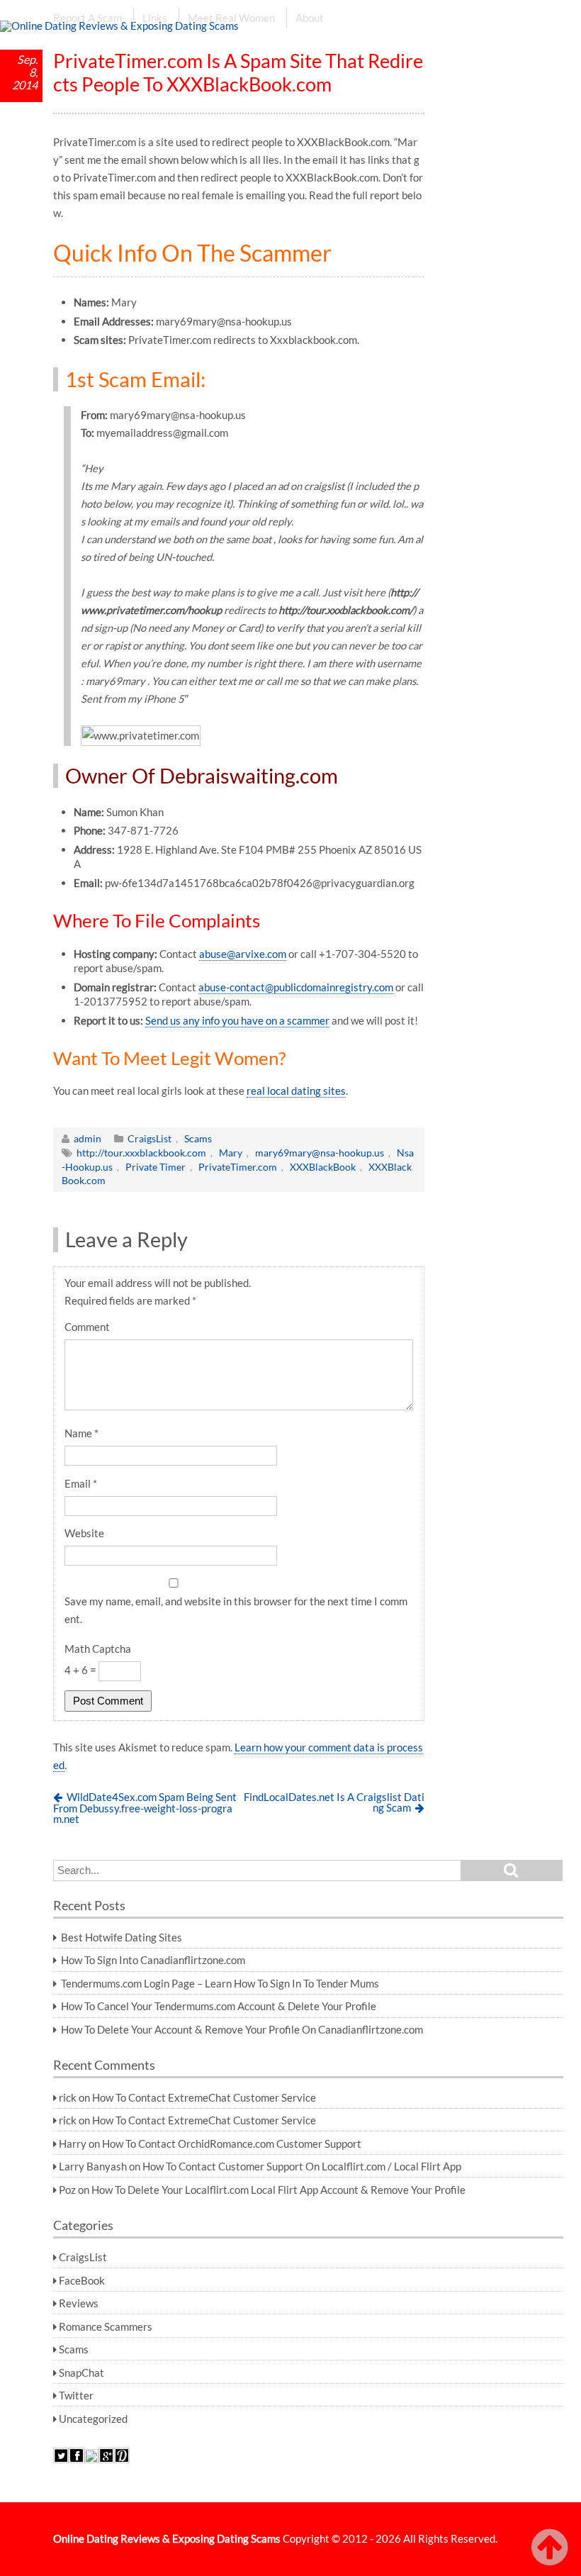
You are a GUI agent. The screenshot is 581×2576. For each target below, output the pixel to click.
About (310, 18)
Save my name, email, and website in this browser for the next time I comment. (236, 1610)
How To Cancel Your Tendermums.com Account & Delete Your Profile (219, 2006)
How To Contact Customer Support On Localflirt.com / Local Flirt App (302, 2166)
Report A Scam (88, 18)
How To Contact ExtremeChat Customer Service (204, 2097)
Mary (231, 1153)
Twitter (76, 2395)
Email (81, 1483)
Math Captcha (98, 1649)
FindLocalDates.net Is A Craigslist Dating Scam (334, 1802)
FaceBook (82, 2280)
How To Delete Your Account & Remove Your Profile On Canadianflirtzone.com (242, 2029)
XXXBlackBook (323, 1167)
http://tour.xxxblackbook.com (141, 1153)
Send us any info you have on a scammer (237, 1020)
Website (84, 1533)
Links (155, 18)
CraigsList (150, 1138)
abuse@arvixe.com (243, 954)
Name (81, 1433)
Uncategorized (93, 2419)
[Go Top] (553, 2548)
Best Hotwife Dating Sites (122, 1937)
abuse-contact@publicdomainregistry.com (296, 987)
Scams (198, 1138)
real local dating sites (296, 1091)
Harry (73, 2143)
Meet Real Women (231, 18)
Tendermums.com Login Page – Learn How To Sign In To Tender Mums (220, 1983)
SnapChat (81, 2373)
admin (88, 1138)
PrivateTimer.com (238, 1167)
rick (68, 2097)
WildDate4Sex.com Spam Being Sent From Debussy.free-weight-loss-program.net (145, 1807)
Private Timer (156, 1167)
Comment (87, 1327)
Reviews (79, 2303)
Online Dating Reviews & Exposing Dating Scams (167, 2538)
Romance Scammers (106, 2326)
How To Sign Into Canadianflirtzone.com (153, 1960)
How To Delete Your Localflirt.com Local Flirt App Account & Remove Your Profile (278, 2190)
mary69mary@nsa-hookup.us (320, 1153)
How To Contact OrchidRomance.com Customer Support (232, 2143)
